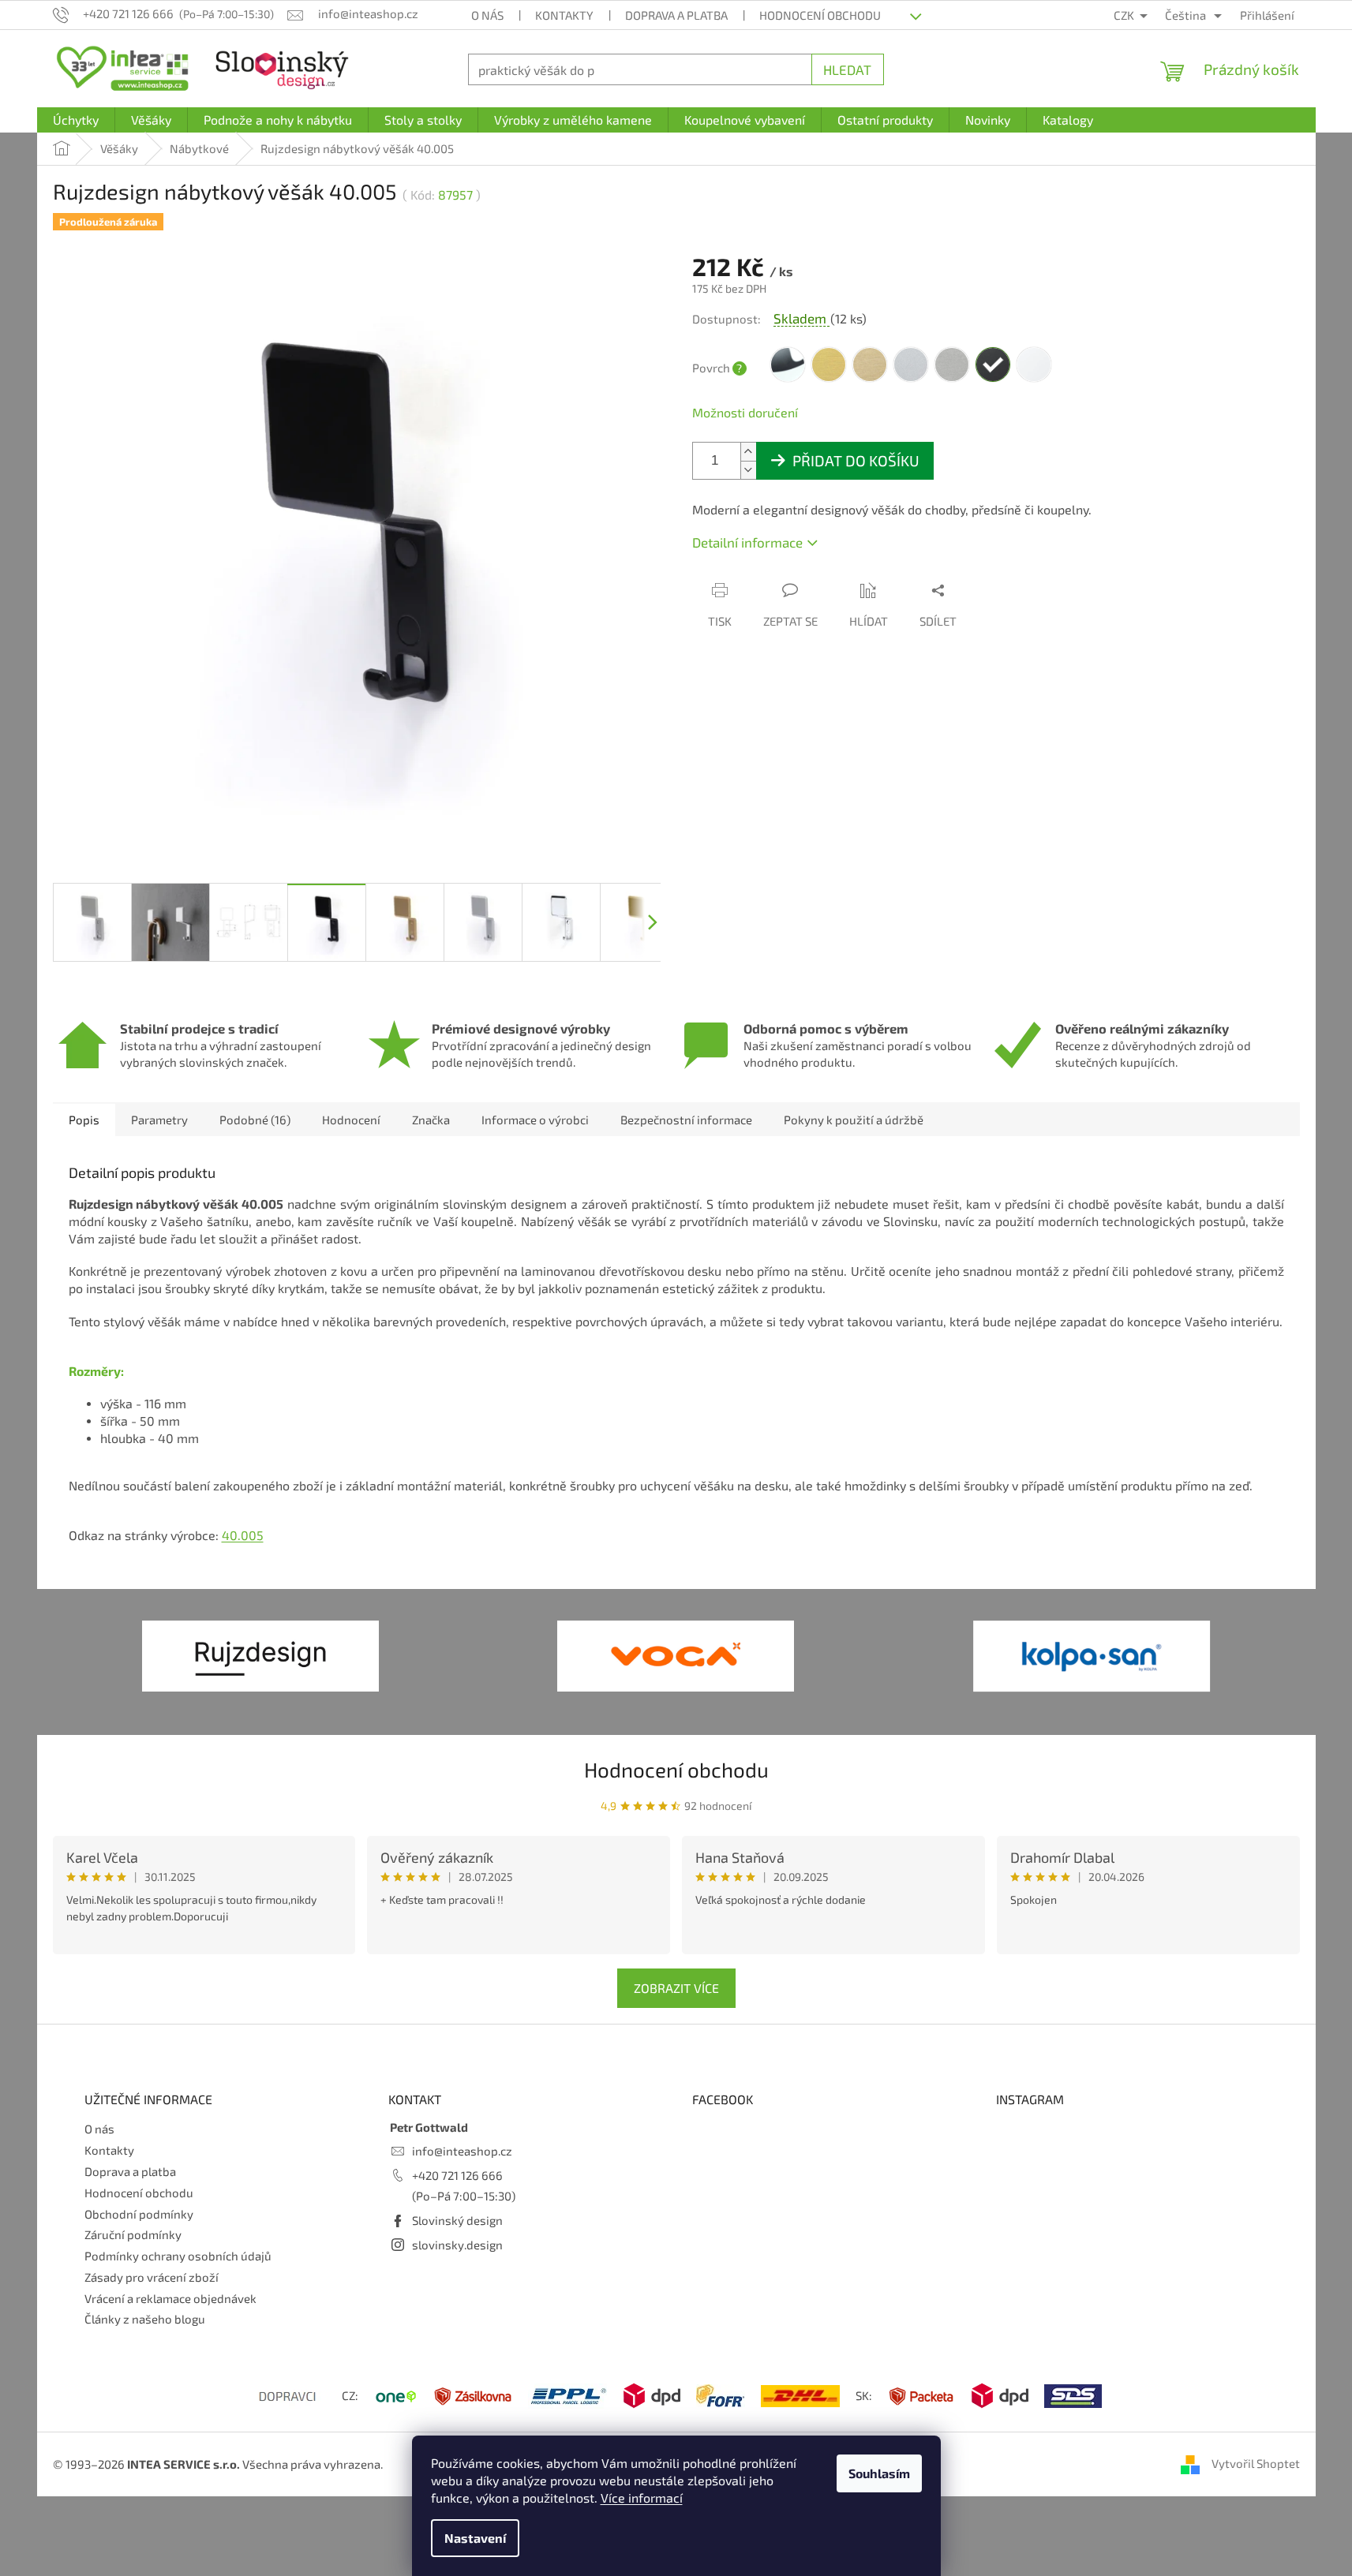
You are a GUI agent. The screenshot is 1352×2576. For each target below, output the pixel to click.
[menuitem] (76, 120)
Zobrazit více (676, 1988)
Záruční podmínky (133, 2234)
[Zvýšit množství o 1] (748, 452)
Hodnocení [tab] (351, 1120)
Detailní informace (747, 542)
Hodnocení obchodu (820, 15)
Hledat (847, 69)
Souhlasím (879, 2473)
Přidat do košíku (856, 460)
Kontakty (564, 15)
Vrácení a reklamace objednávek (170, 2298)
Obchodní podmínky (139, 2214)
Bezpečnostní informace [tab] (686, 1120)
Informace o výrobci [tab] (535, 1120)
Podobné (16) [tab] (255, 1120)
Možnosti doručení (745, 412)
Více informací (642, 2497)
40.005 (243, 1535)
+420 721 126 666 (457, 2175)
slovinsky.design (457, 2245)
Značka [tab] (431, 1120)
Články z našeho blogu (145, 2319)
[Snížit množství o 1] (748, 470)
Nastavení (475, 2538)
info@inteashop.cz (462, 2151)
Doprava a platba (676, 15)
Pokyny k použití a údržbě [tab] (854, 1120)
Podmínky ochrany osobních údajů (178, 2256)
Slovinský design (457, 2220)
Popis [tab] (84, 1120)
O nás (487, 15)
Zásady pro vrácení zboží (152, 2277)
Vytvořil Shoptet (1256, 2463)
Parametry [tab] (159, 1120)
